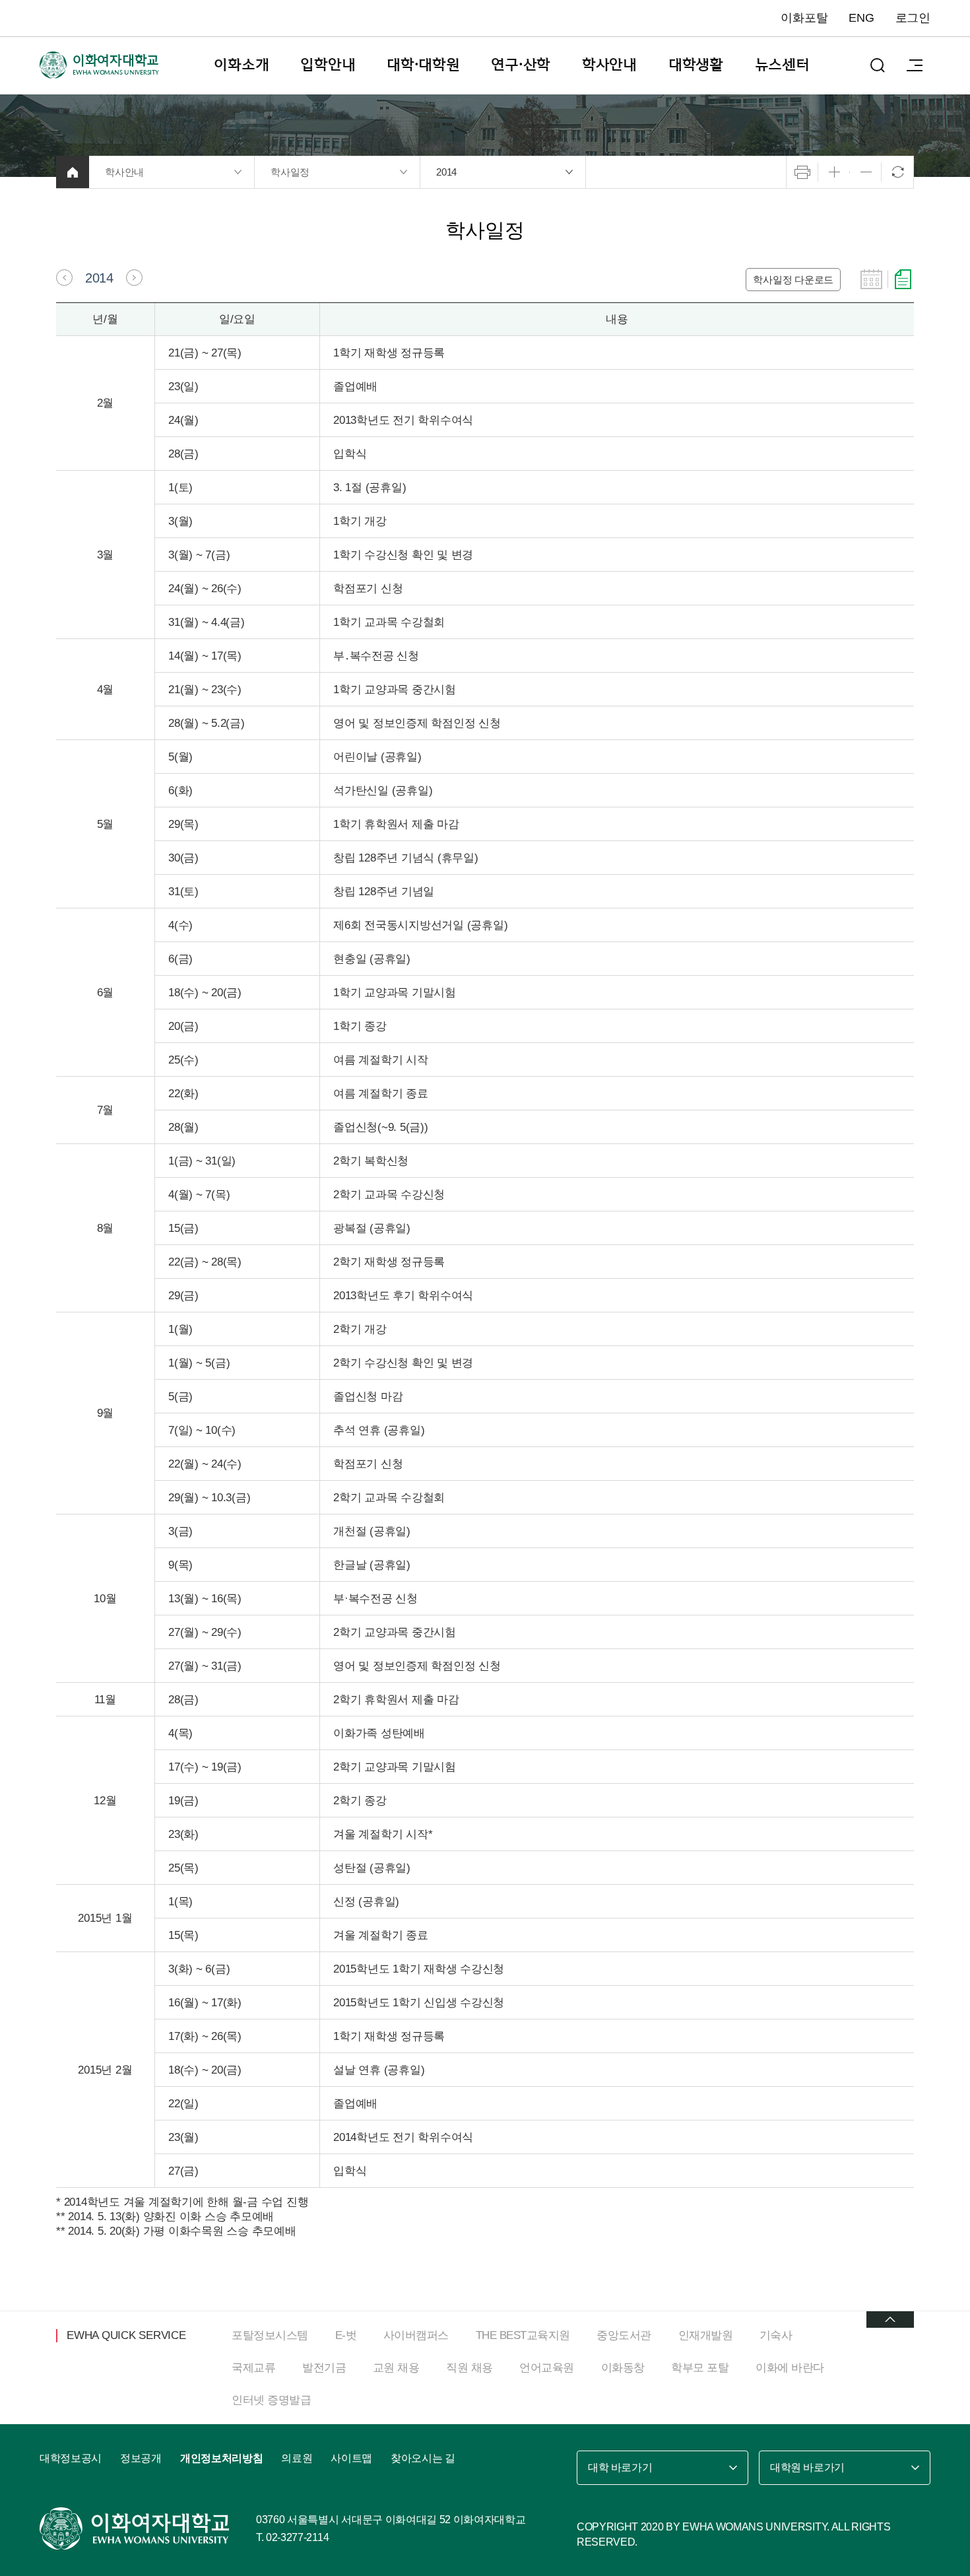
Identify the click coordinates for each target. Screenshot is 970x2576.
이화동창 (623, 2368)
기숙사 (776, 2335)
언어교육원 (547, 2368)
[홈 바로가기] (73, 172)
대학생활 (696, 65)
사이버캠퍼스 (416, 2335)
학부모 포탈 (700, 2368)
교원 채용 (396, 2368)
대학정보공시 (71, 2458)
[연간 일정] (903, 279)
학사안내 (609, 65)
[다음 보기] (134, 278)
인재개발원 (706, 2335)
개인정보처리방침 (221, 2458)
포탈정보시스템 (270, 2335)
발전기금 (324, 2368)
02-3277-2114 (297, 2537)
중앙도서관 (624, 2335)
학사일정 (290, 172)
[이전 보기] (64, 278)
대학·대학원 (423, 65)
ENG (861, 18)
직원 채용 (469, 2368)
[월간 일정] (871, 279)
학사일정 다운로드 (793, 280)
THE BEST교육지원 (523, 2335)
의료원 (297, 2458)
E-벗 (346, 2335)
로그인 (913, 18)
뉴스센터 (782, 65)
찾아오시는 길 (423, 2458)
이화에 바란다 (790, 2368)
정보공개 (141, 2458)
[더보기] (890, 2320)
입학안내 (328, 65)
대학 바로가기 (620, 2467)
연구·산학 (521, 65)
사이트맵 (351, 2458)
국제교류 (253, 2368)
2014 (446, 172)
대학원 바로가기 (807, 2467)
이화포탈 (804, 18)
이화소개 (241, 65)
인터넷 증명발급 (271, 2400)
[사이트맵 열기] (915, 65)
